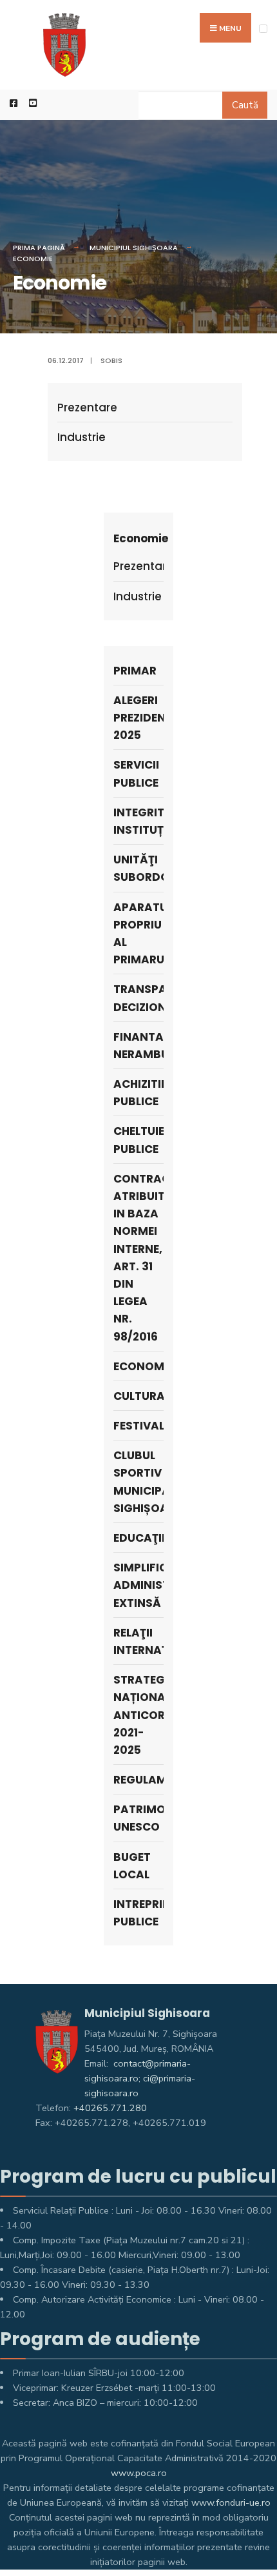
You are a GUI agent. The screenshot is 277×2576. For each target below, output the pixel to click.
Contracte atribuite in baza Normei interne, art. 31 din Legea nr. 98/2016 (138, 1258)
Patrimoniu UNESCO (138, 1818)
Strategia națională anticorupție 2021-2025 (138, 1715)
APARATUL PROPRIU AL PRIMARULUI (138, 934)
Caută (245, 105)
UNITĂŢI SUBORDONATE (138, 868)
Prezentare (87, 408)
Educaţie (138, 1538)
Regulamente (138, 1780)
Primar (135, 671)
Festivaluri (138, 1426)
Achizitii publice (138, 1093)
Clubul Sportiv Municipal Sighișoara (138, 1482)
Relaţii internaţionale (138, 1641)
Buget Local (132, 1866)
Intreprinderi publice (138, 1913)
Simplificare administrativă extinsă (138, 1585)
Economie (33, 259)
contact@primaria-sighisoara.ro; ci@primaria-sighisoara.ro (140, 2078)
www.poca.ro (139, 2473)
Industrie (81, 437)
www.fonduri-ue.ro (231, 2502)
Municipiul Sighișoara (134, 248)
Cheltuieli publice (138, 1140)
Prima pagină (39, 248)
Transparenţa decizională (138, 998)
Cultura (138, 1396)
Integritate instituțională (138, 821)
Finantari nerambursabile (138, 1046)
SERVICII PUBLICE (136, 773)
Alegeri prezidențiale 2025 (138, 718)
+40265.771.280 (110, 2108)
